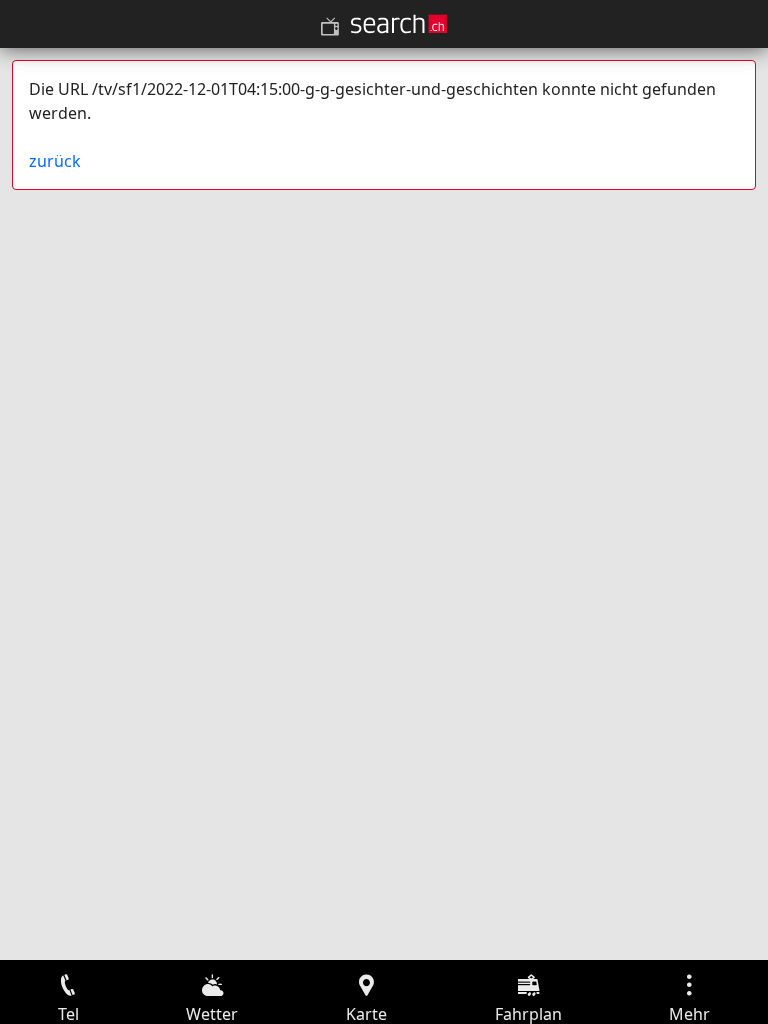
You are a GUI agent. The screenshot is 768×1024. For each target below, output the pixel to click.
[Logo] (399, 24)
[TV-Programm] (330, 27)
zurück (55, 161)
